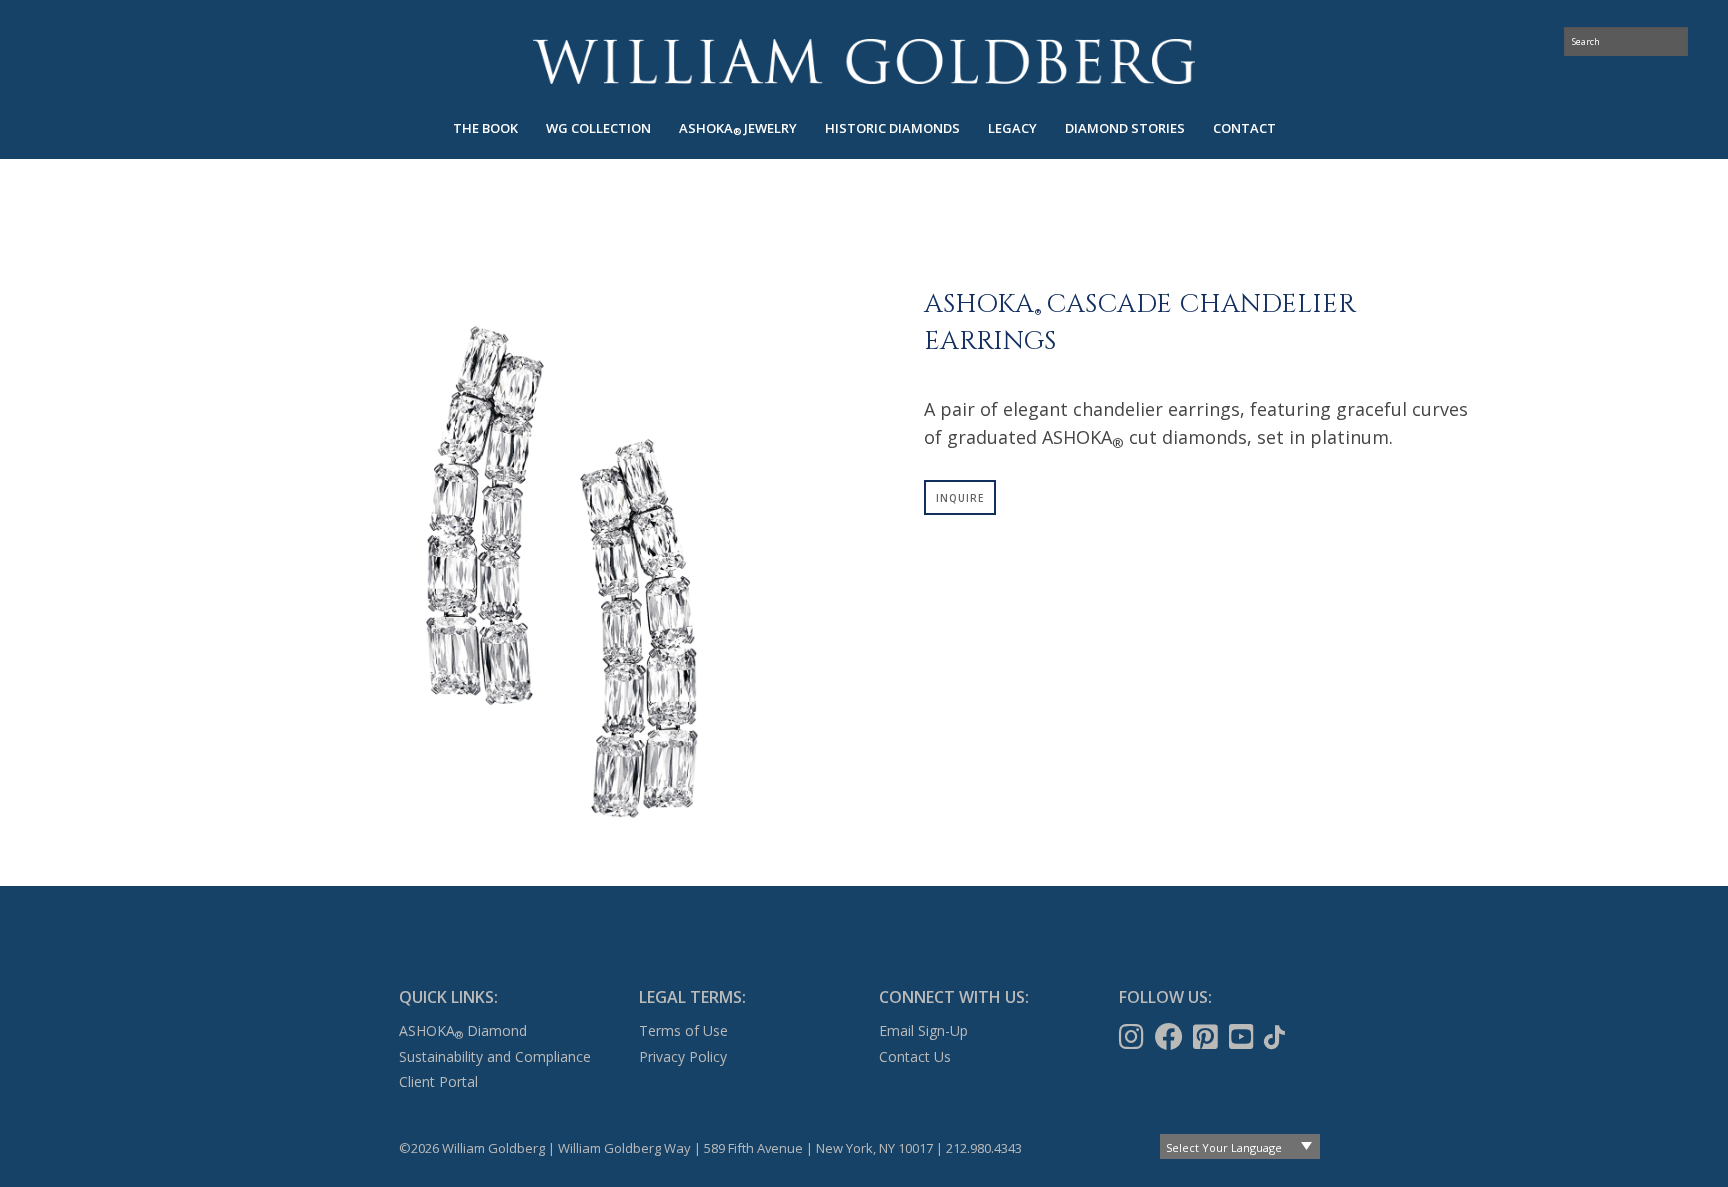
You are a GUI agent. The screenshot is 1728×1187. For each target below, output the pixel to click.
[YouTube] (1243, 1037)
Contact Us (915, 1056)
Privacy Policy (683, 1056)
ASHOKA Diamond (463, 1030)
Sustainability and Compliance (495, 1056)
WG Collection (598, 128)
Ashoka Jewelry (738, 128)
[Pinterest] (1207, 1037)
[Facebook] (1171, 1037)
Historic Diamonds (892, 128)
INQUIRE (960, 498)
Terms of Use (683, 1030)
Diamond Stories (1125, 128)
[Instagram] (1133, 1037)
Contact (1244, 128)
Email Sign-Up (923, 1030)
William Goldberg (864, 61)
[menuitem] (485, 128)
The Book (485, 128)
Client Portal (438, 1081)
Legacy (1012, 128)
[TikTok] (1276, 1037)
